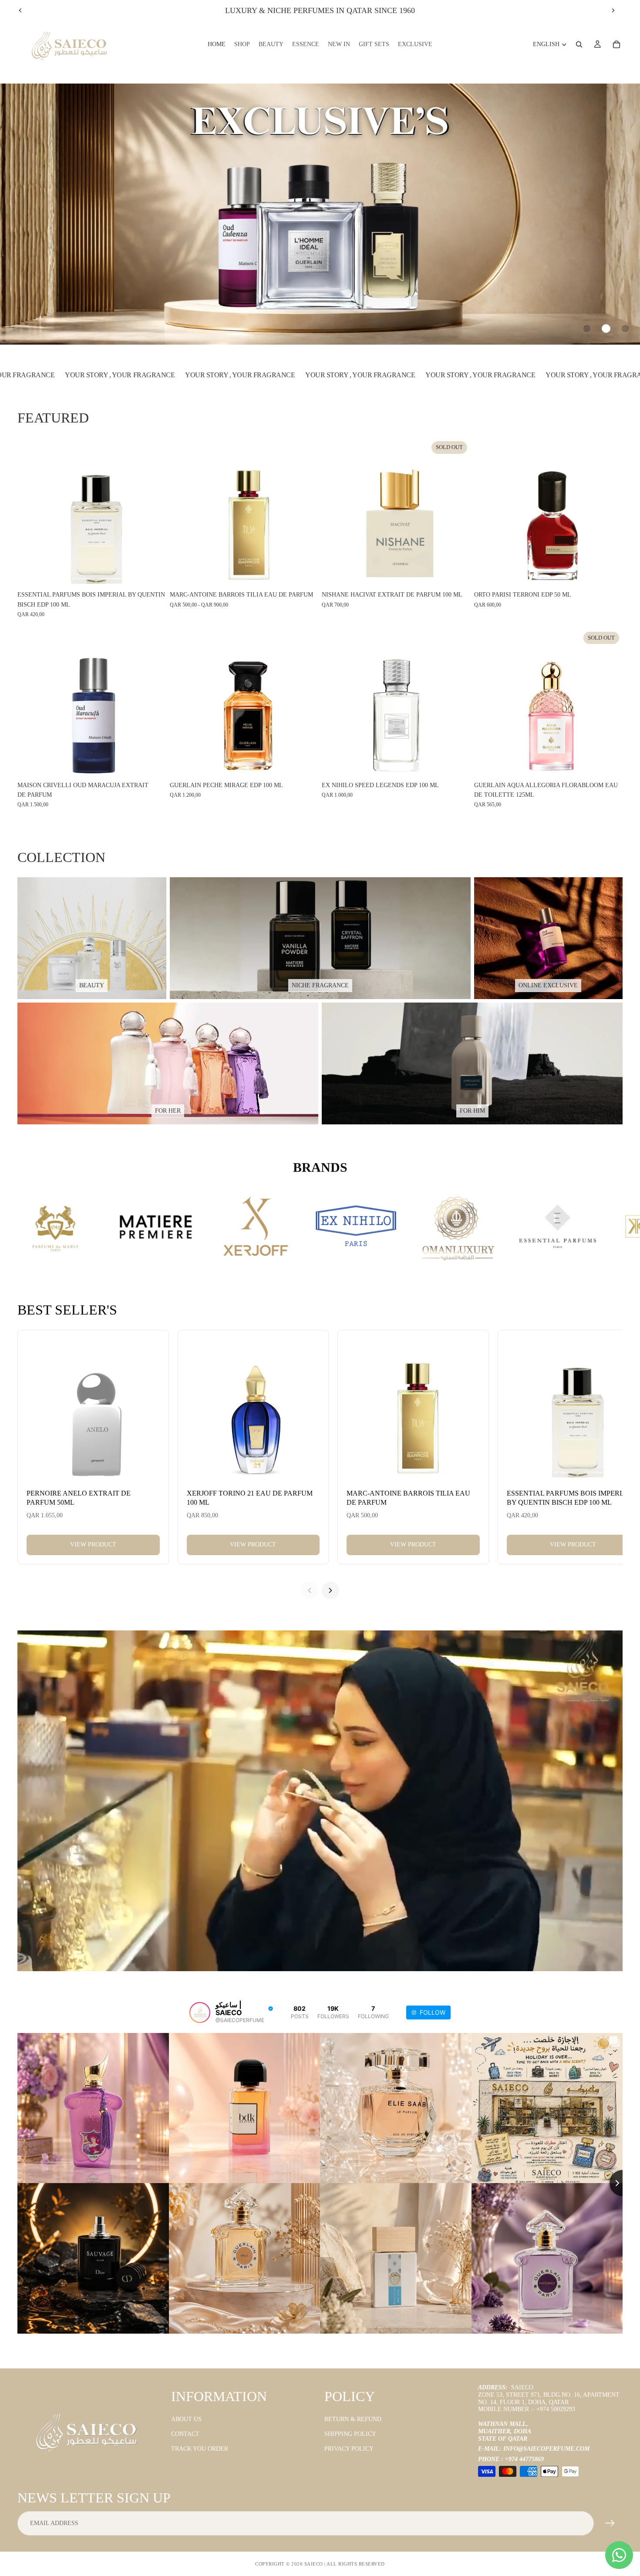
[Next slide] (613, 10)
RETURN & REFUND (353, 2419)
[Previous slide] (20, 10)
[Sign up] (610, 2523)
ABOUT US (186, 2419)
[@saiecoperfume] (200, 2012)
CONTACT (185, 2434)
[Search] (579, 44)
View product (93, 1545)
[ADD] (153, 574)
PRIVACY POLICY (349, 2449)
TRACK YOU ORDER (200, 2449)
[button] (587, 329)
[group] (320, 214)
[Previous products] (310, 1590)
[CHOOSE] (305, 574)
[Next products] (330, 1590)
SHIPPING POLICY (350, 2434)
